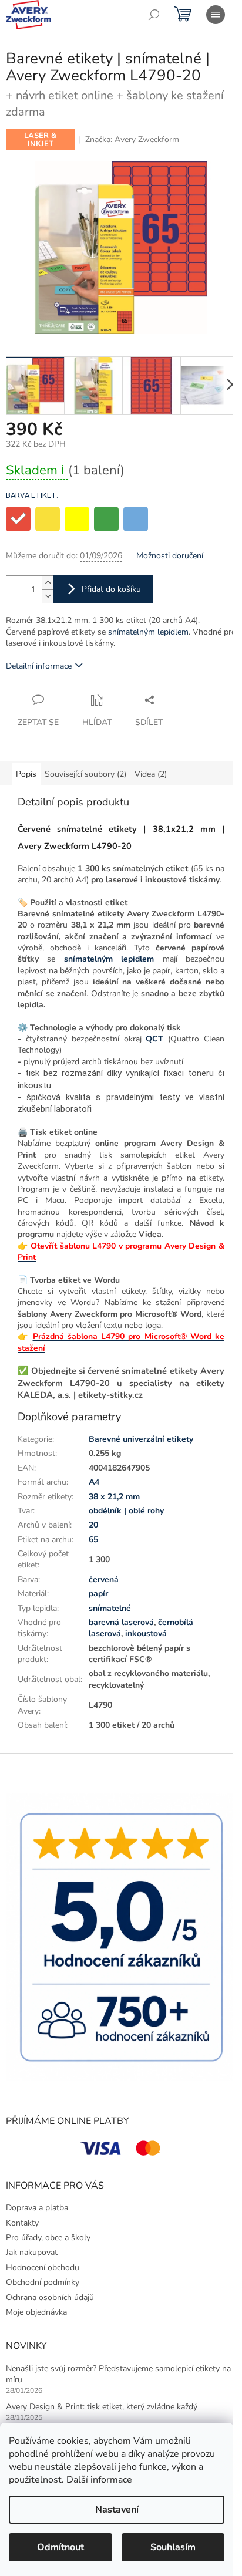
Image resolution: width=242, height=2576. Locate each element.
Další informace (99, 2480)
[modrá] (136, 519)
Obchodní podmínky (43, 2282)
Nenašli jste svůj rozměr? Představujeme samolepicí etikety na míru (118, 2374)
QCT (154, 1039)
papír (98, 1594)
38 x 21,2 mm (114, 1497)
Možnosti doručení (170, 556)
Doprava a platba (37, 2208)
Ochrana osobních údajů (50, 2297)
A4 (94, 1482)
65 (93, 1540)
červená (104, 1579)
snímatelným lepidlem (148, 632)
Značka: (132, 139)
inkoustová (146, 1633)
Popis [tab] (26, 774)
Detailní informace (39, 666)
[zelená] (106, 519)
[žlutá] (48, 519)
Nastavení (117, 2510)
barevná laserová (121, 1622)
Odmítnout (60, 2547)
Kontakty (22, 2223)
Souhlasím (173, 2547)
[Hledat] (154, 15)
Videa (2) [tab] (151, 774)
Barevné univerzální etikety (141, 1439)
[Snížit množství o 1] (48, 596)
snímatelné (110, 1608)
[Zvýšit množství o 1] (48, 583)
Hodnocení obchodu (43, 2268)
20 (93, 1525)
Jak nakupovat (32, 2252)
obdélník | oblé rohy (126, 1511)
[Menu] (216, 15)
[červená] (18, 519)
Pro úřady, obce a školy (48, 2238)
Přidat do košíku (111, 589)
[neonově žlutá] (77, 519)
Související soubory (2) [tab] (85, 774)
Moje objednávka (36, 2312)
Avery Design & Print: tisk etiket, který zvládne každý (102, 2407)
